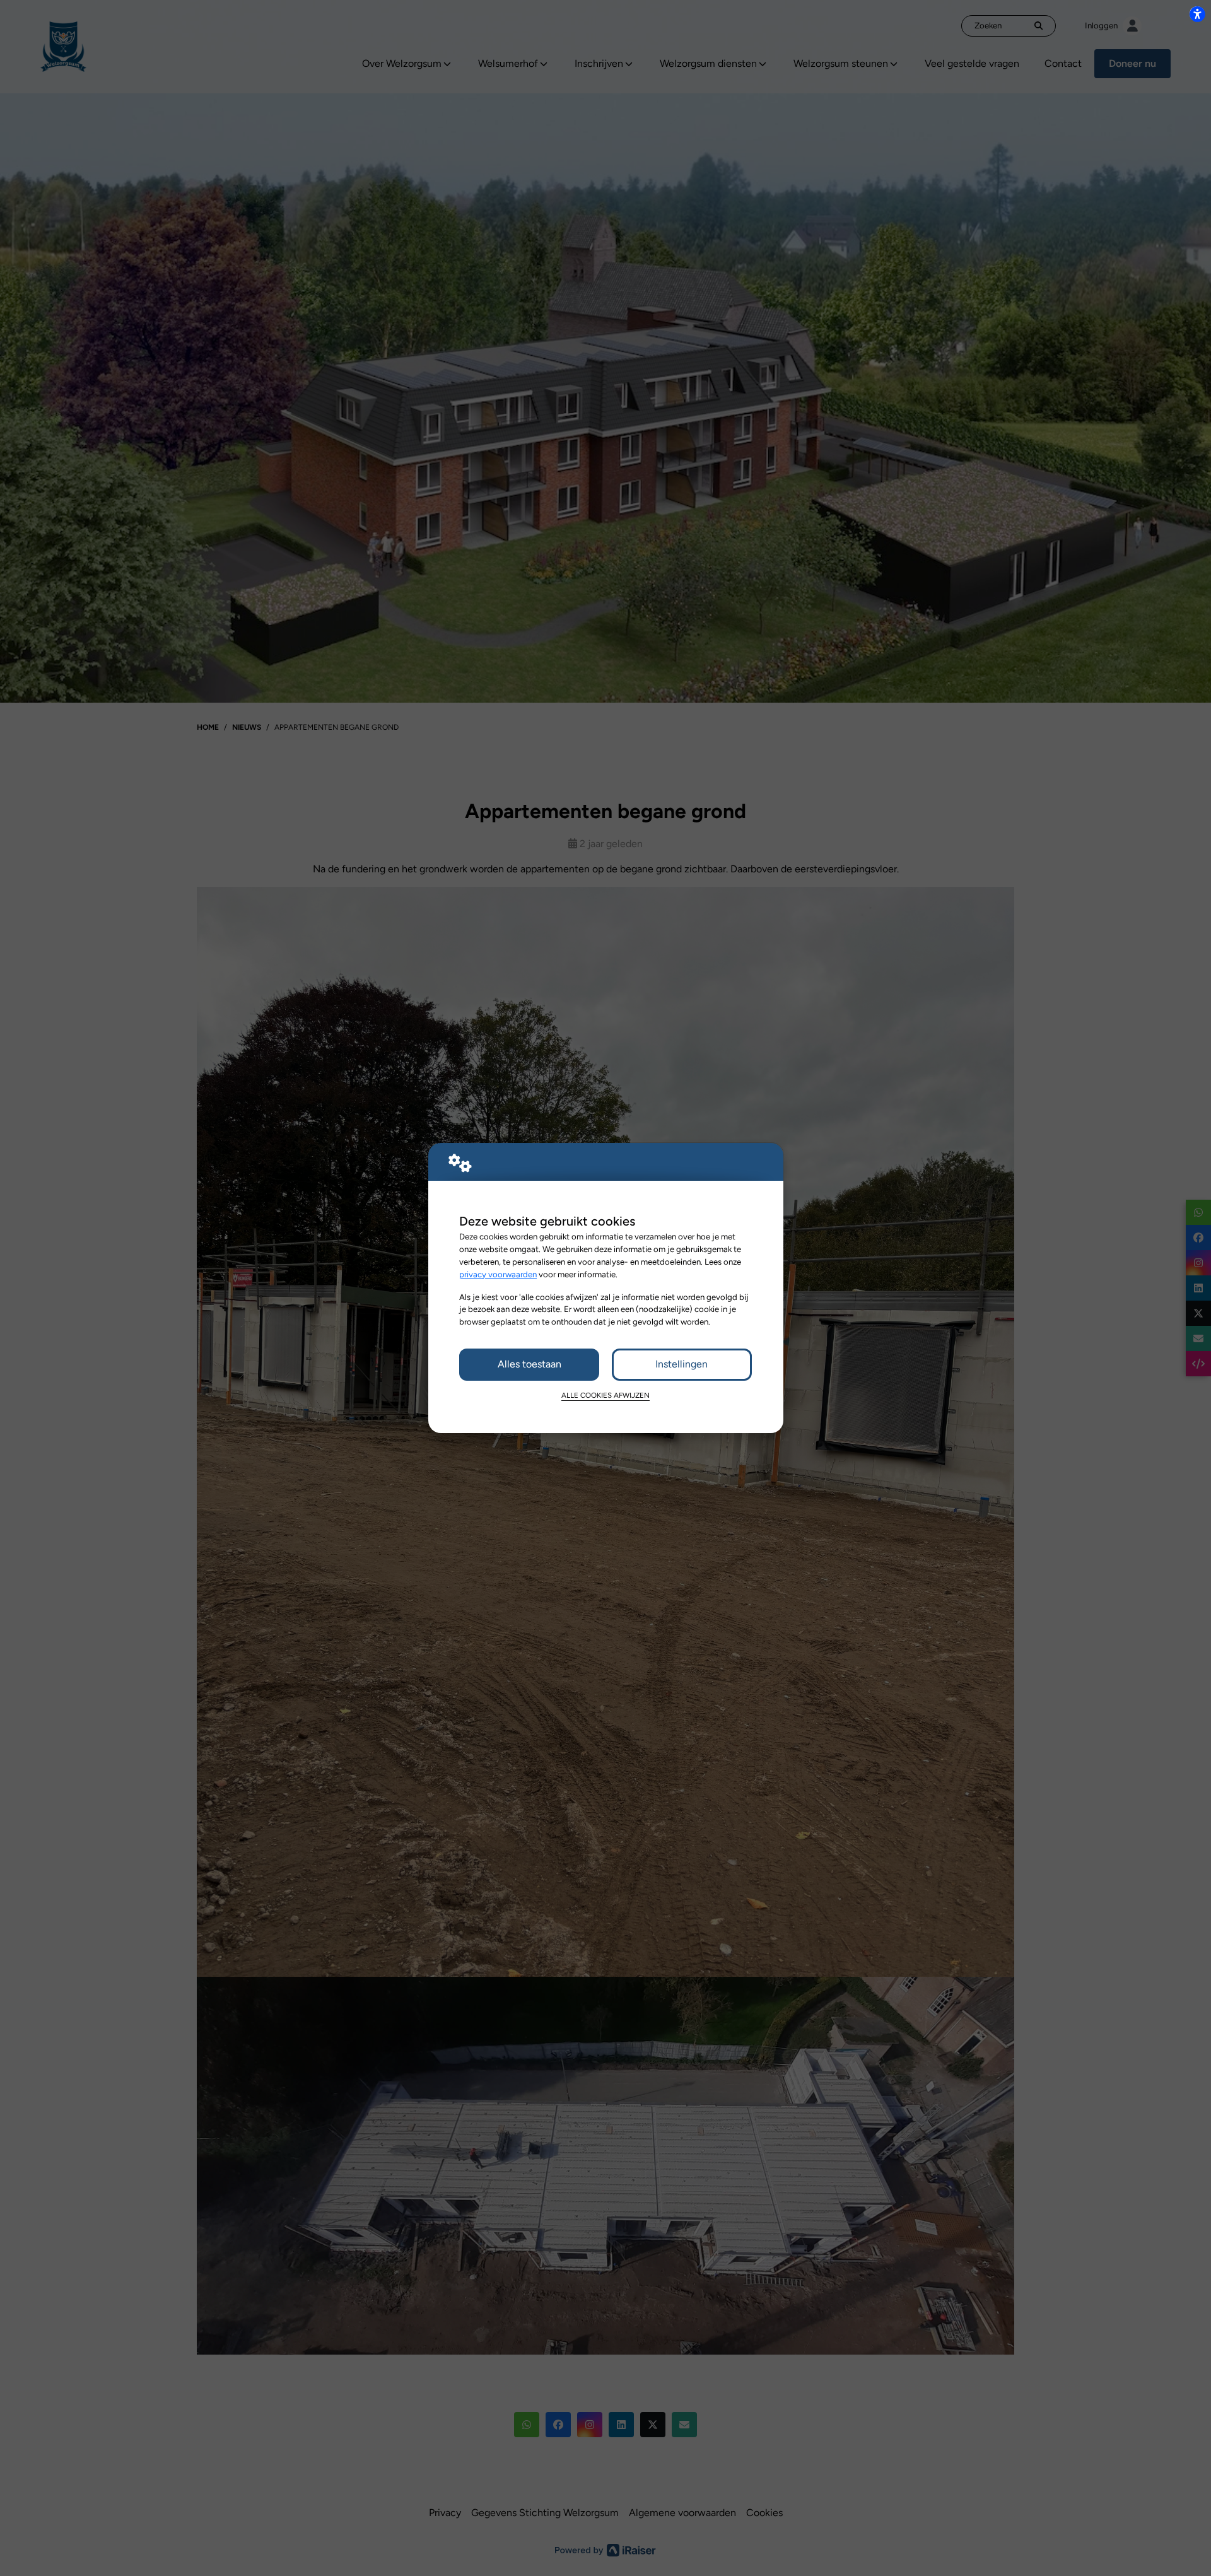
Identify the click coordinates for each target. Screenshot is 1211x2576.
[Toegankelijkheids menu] (1197, 14)
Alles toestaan (529, 1364)
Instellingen (682, 1364)
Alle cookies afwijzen (605, 1395)
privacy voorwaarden (498, 1274)
